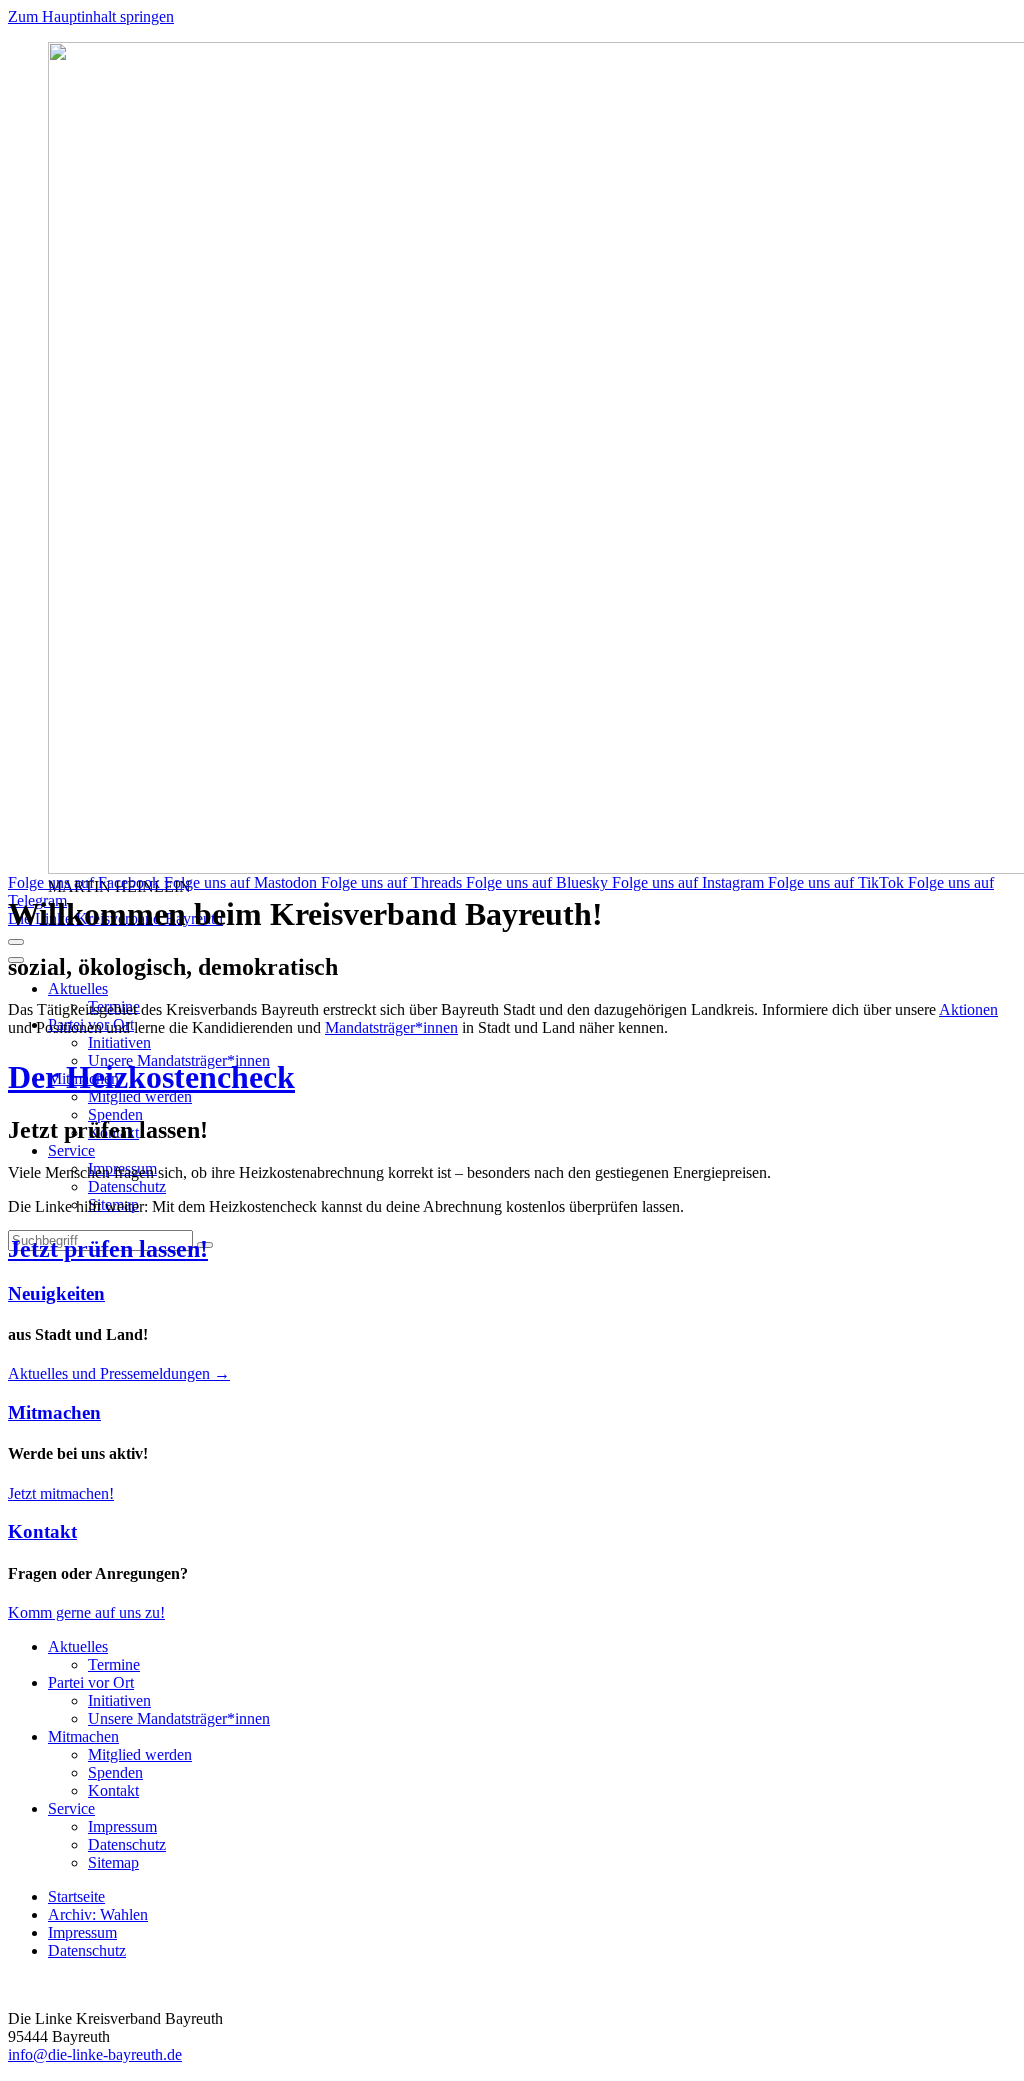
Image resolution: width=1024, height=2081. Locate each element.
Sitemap (113, 1862)
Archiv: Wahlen (98, 1914)
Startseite (76, 1896)
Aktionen (968, 1009)
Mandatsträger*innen (391, 1027)
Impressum (122, 1826)
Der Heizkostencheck (151, 1077)
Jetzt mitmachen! (61, 1493)
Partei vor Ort (91, 1682)
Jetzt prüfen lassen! (108, 1249)
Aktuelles (78, 988)
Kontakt (42, 1531)
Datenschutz (127, 1186)
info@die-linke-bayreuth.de (95, 2054)
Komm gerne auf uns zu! (86, 1612)
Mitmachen (54, 1412)
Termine (114, 1664)
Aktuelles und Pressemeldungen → (119, 1373)
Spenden (115, 1114)
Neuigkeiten (56, 1293)
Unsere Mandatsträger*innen (179, 1718)
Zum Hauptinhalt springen (91, 16)
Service (71, 1150)
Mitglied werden (140, 1096)
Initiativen (119, 1042)
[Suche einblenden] (16, 942)
